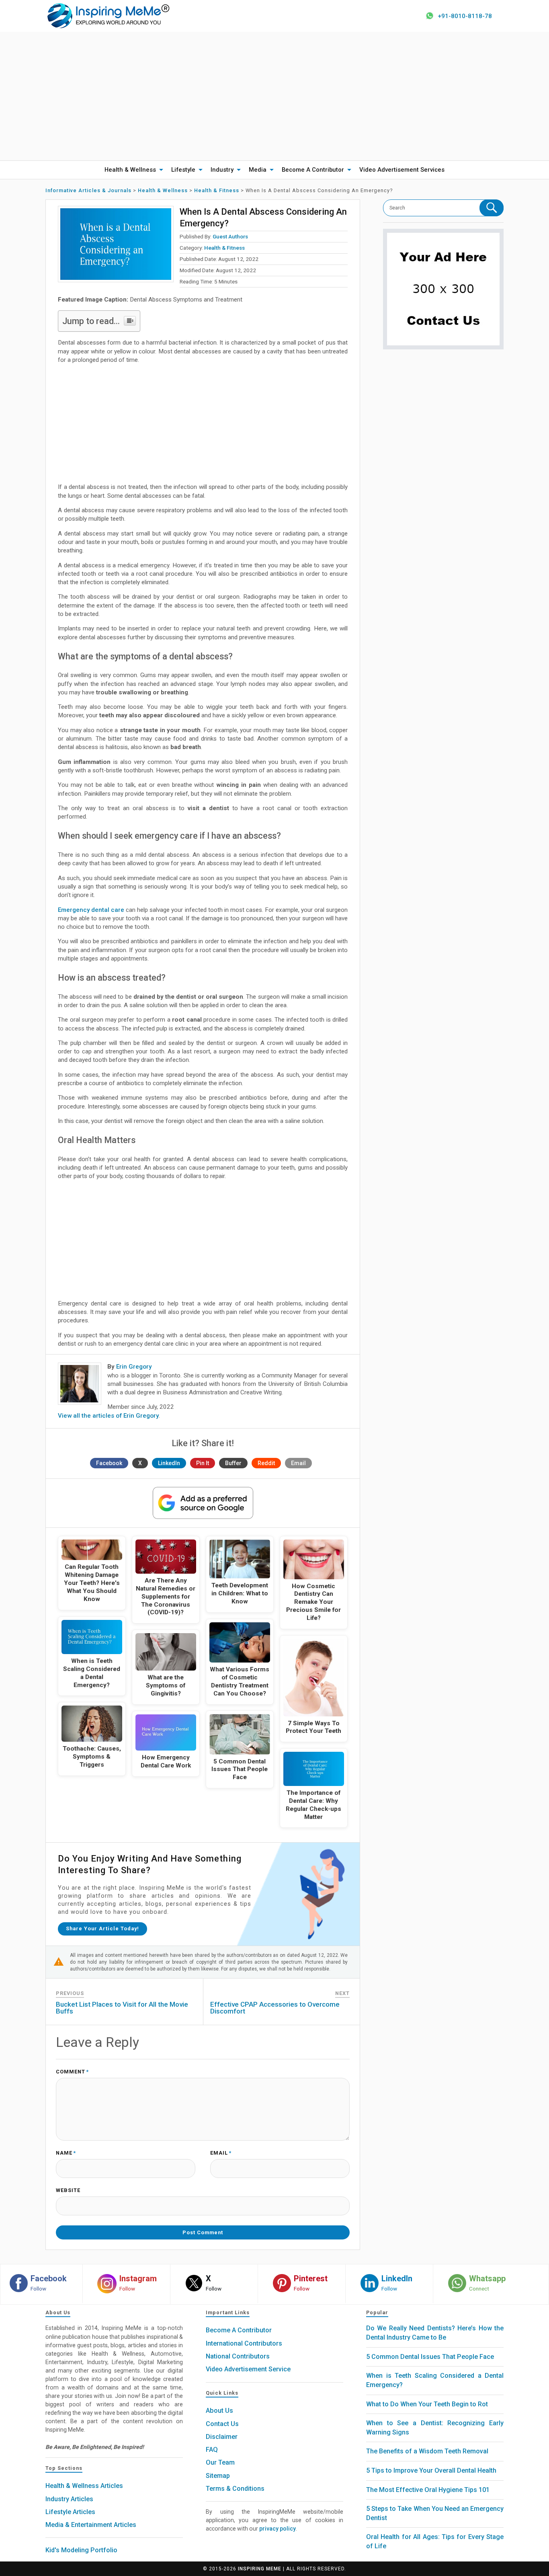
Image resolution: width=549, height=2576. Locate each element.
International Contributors (244, 2343)
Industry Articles (69, 2499)
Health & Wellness (130, 170)
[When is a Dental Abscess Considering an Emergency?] (116, 244)
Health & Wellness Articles (84, 2486)
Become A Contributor (313, 170)
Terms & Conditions (235, 2489)
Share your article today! (102, 1928)
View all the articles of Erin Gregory (108, 1416)
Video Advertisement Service (248, 2369)
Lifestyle (183, 170)
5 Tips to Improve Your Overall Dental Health (431, 2470)
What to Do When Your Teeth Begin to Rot (427, 2404)
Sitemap (218, 2476)
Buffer (233, 1463)
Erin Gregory (134, 1367)
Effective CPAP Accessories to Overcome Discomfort (275, 2008)
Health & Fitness (224, 248)
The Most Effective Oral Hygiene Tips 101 (428, 2490)
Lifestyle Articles (70, 2512)
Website (68, 2191)
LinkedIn (169, 1463)
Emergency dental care (91, 910)
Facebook (109, 1463)
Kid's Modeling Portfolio (81, 2550)
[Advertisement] (274, 96)
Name (66, 2153)
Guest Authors (230, 236)
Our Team (220, 2462)
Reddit (266, 1463)
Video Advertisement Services (402, 170)
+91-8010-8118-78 (465, 16)
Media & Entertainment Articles (91, 2525)
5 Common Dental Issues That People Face (430, 2357)
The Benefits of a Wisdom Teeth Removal (427, 2451)
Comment (72, 2072)
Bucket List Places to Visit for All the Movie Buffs (122, 2008)
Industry (222, 170)
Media (258, 170)
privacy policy (278, 2529)
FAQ (212, 2450)
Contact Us (222, 2424)
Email (298, 1463)
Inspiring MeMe (260, 2569)
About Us (219, 2411)
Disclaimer (222, 2437)
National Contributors (238, 2356)
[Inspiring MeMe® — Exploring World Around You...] (108, 15)
